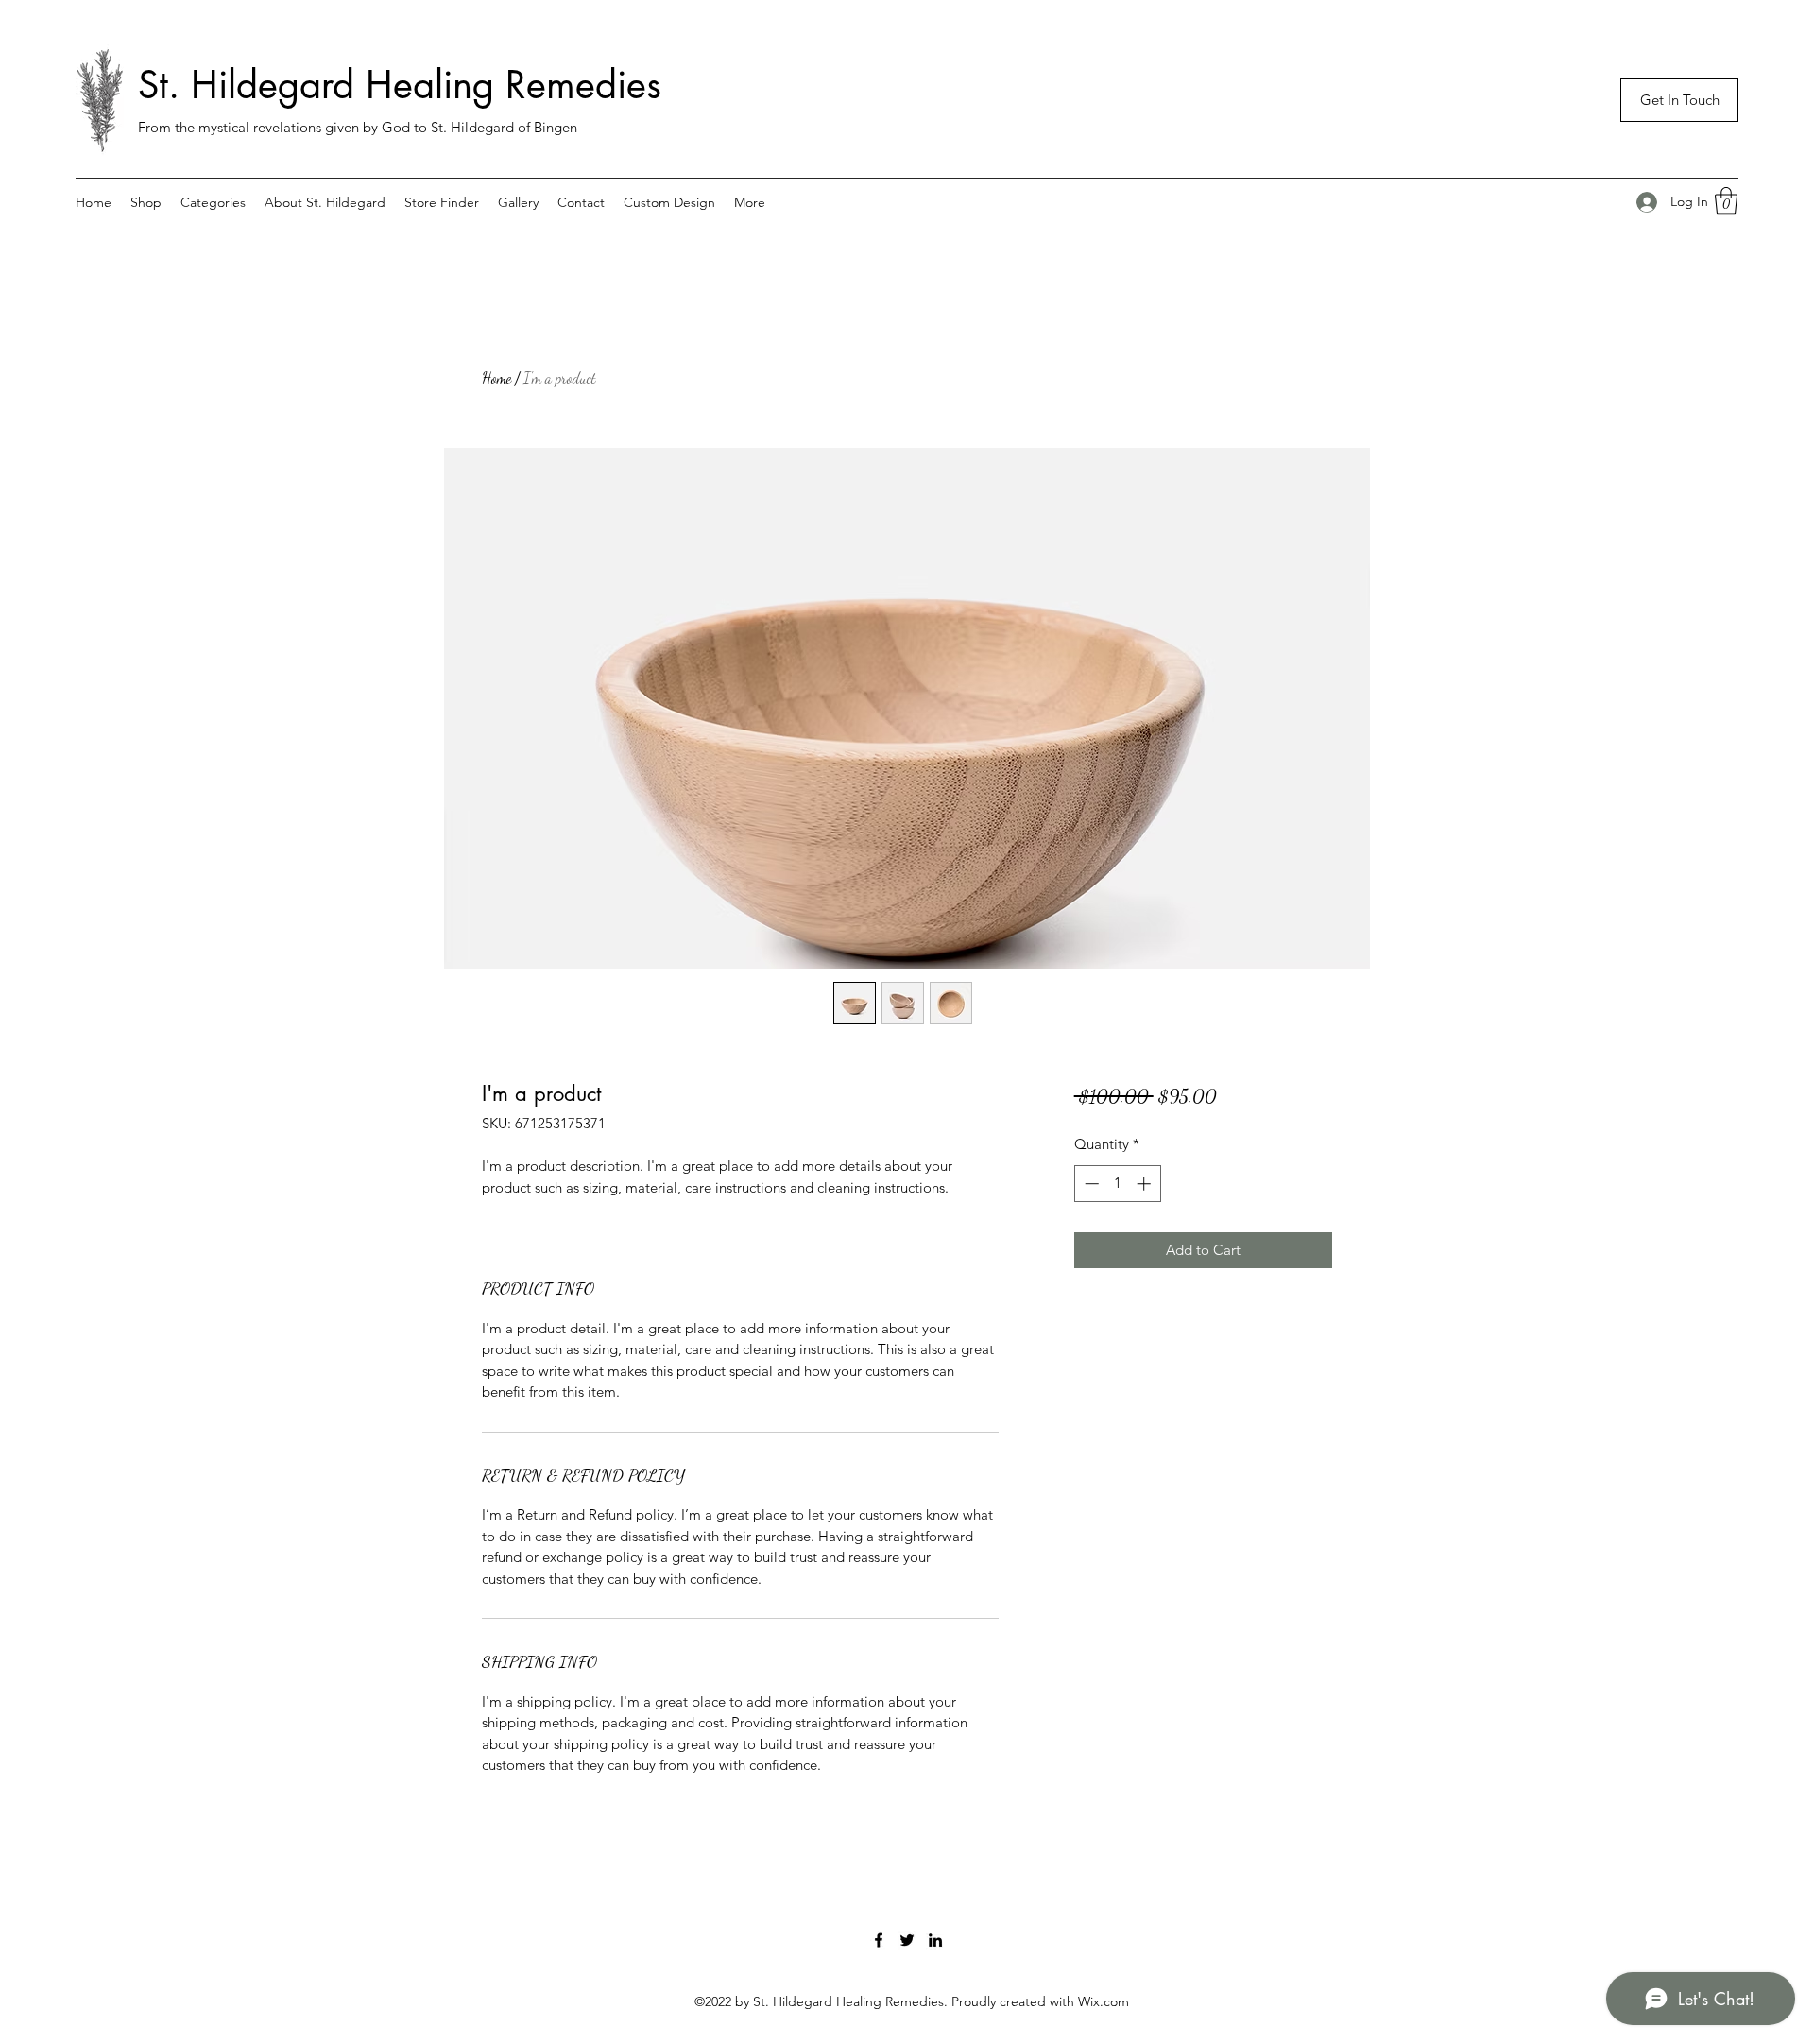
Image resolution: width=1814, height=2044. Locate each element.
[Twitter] (907, 1940)
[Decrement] (1090, 1184)
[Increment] (1146, 1184)
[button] (1679, 100)
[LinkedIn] (935, 1940)
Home (496, 378)
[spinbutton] (1117, 1184)
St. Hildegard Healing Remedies (400, 85)
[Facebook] (879, 1940)
